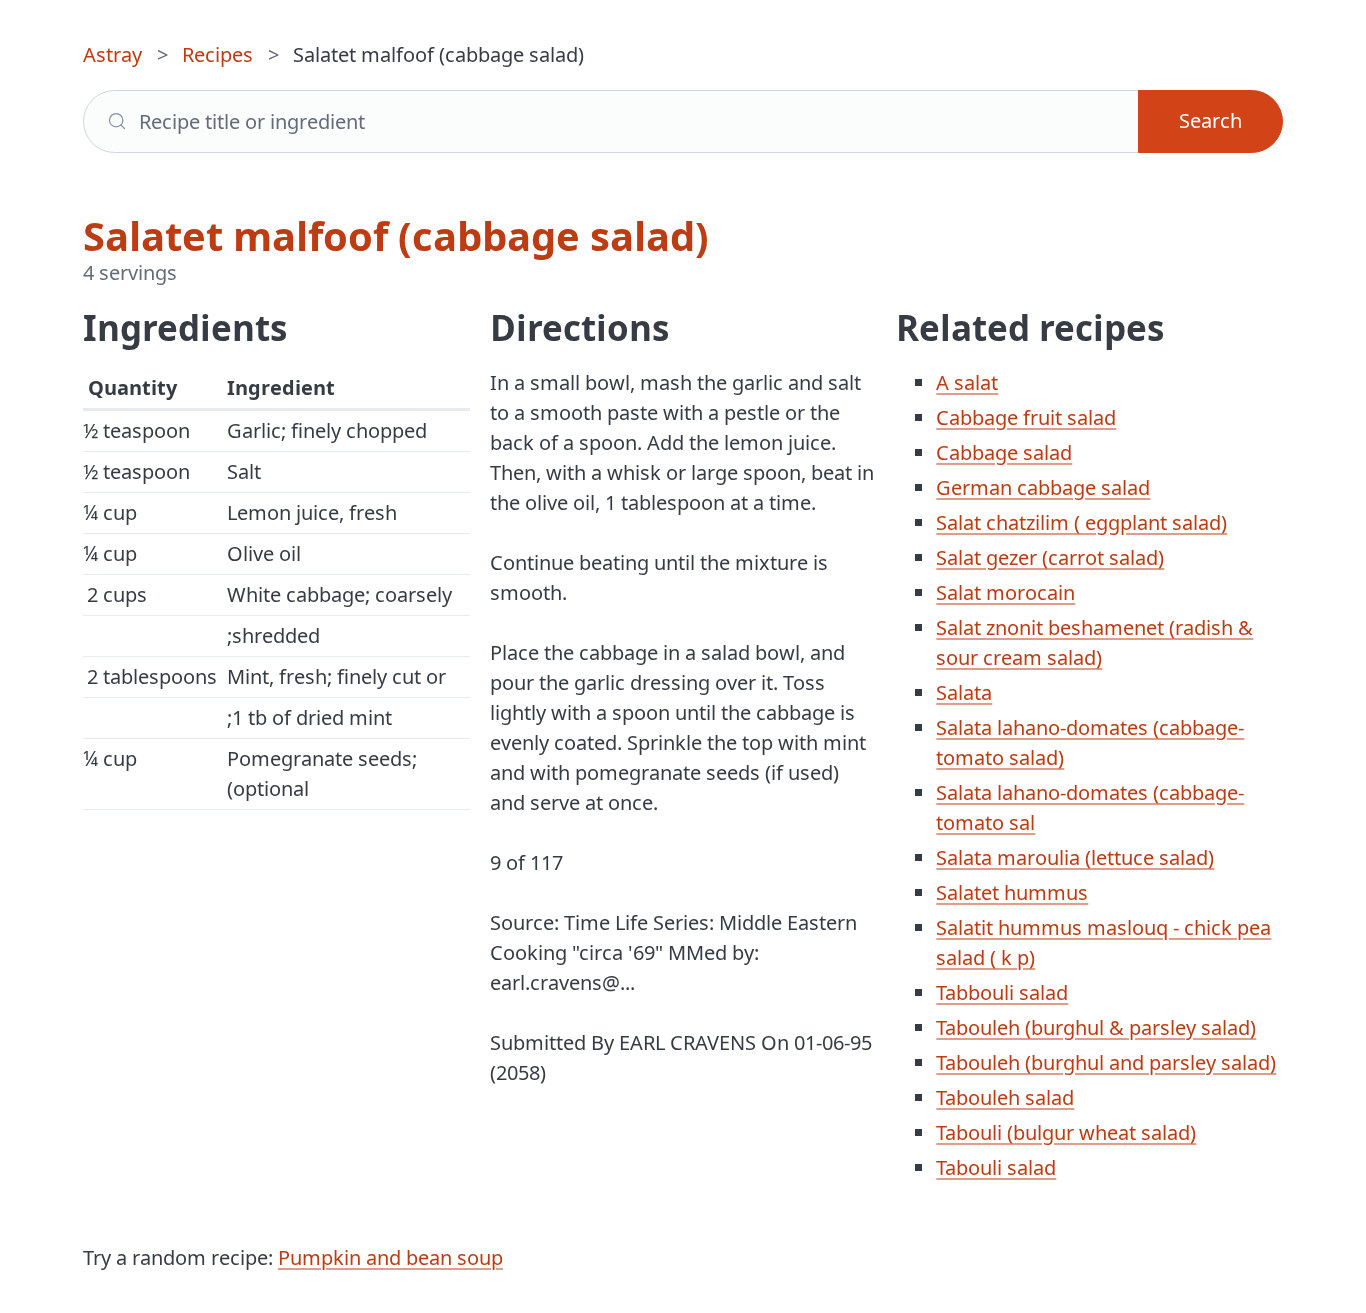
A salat (967, 382)
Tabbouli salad (1002, 992)
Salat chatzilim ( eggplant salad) (1081, 522)
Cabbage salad (1004, 452)
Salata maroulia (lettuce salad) (1075, 857)
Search (1210, 120)
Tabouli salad (996, 1167)
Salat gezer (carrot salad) (1050, 557)
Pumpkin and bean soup (390, 1257)
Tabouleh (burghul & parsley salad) (1096, 1027)
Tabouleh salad (1005, 1097)
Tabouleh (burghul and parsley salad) (1106, 1062)
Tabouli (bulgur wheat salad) (1066, 1132)
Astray (112, 54)
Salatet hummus (1012, 892)
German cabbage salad (1043, 487)
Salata (964, 692)
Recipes (217, 54)
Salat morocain (1005, 592)
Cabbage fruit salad (1026, 417)
